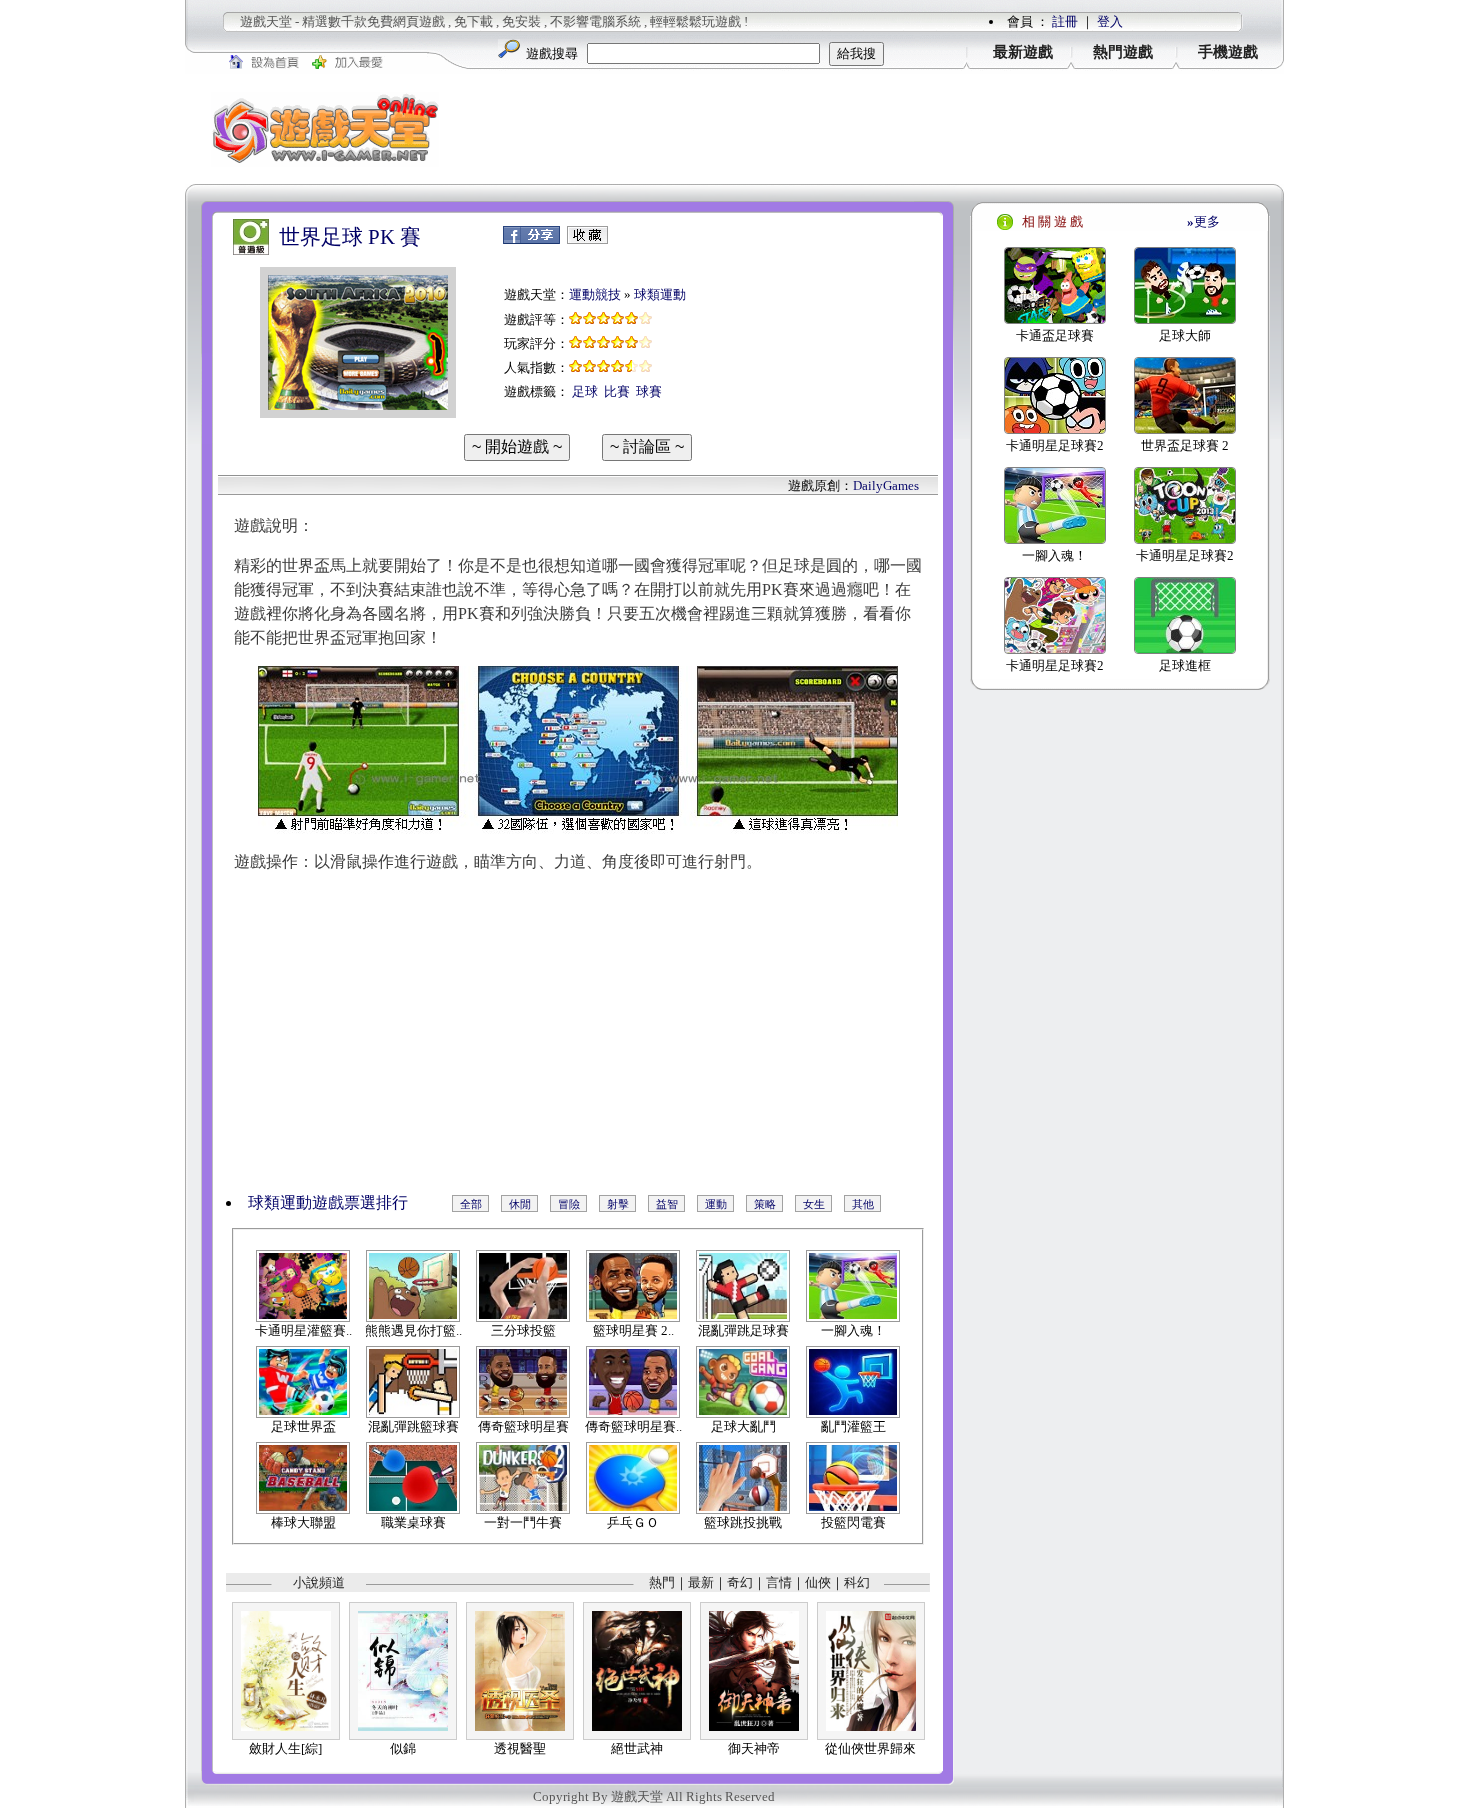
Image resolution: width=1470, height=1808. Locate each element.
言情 (779, 1582)
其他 (863, 1204)
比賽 (617, 391)
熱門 (662, 1582)
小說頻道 (319, 1582)
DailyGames (886, 485)
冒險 (569, 1204)
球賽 (649, 391)
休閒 (520, 1204)
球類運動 (660, 294)
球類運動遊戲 (296, 1202)
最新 (701, 1582)
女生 (814, 1204)
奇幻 (740, 1582)
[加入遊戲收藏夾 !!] (587, 239)
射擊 (618, 1204)
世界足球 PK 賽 (350, 237)
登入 (1110, 21)
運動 (716, 1204)
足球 (585, 391)
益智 (667, 1204)
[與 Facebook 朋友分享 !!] (531, 239)
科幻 (857, 1582)
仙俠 (818, 1582)
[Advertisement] (875, 129)
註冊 (1065, 21)
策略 (765, 1204)
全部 (471, 1204)
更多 (1203, 221)
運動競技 (595, 294)
